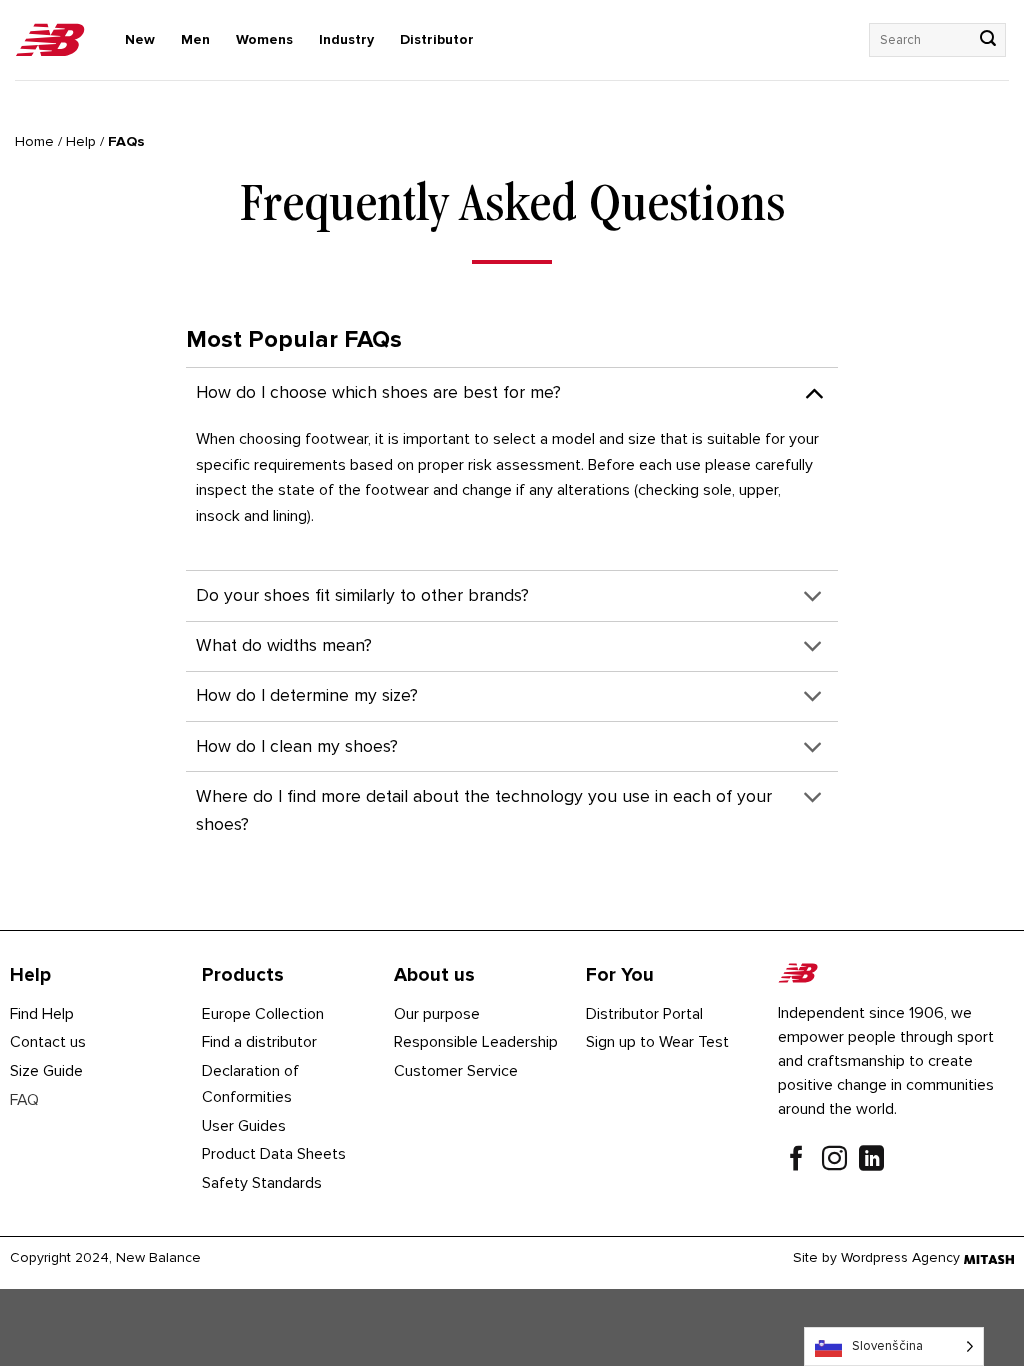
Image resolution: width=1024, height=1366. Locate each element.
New (140, 39)
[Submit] (988, 40)
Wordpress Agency (900, 1257)
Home (34, 141)
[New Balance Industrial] (50, 40)
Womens (264, 39)
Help (81, 141)
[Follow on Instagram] (834, 1161)
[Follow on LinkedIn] (871, 1161)
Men (195, 39)
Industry (346, 39)
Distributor (437, 39)
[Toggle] (813, 392)
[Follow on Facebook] (796, 1161)
